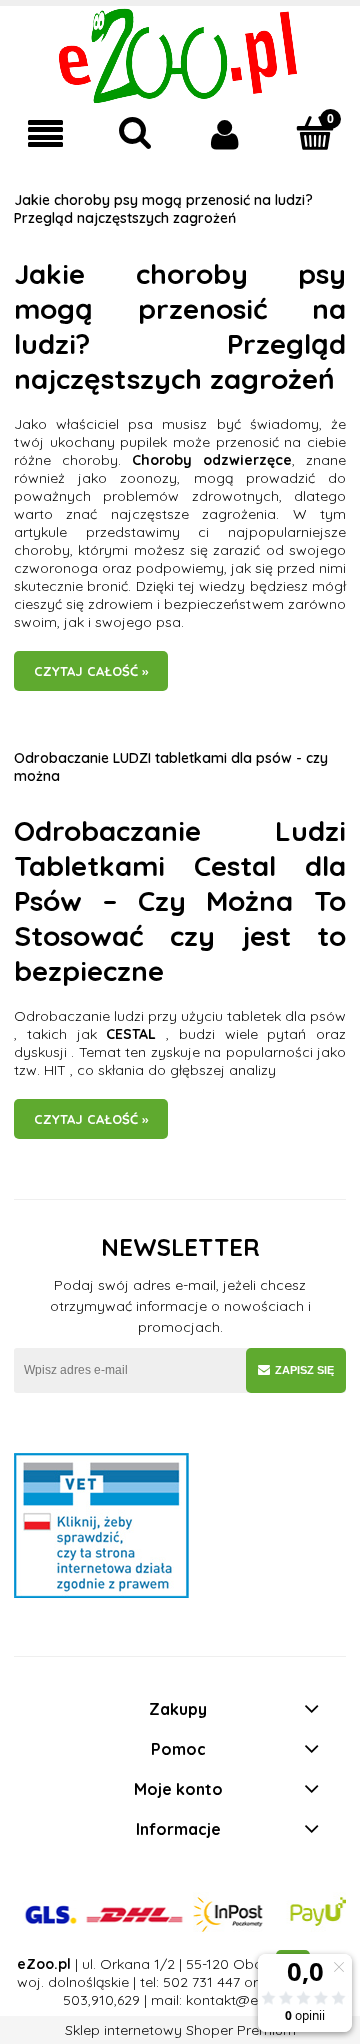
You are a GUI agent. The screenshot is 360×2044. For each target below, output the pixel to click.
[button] (45, 134)
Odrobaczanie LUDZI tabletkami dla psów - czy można (171, 767)
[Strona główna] (180, 54)
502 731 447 (201, 1982)
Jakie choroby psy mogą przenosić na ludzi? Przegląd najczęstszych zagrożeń (163, 209)
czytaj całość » (91, 671)
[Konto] (225, 134)
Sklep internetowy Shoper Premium (180, 2030)
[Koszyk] (315, 133)
